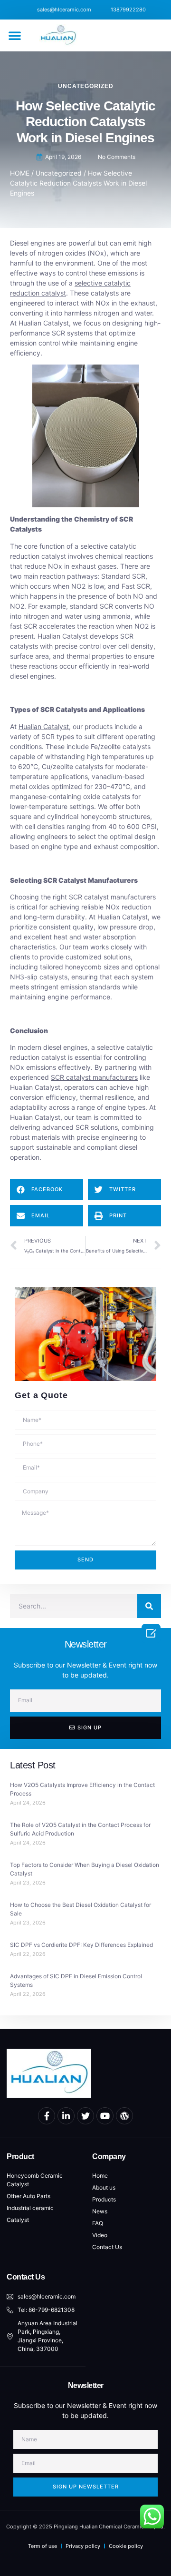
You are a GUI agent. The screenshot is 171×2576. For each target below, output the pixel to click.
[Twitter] (85, 2116)
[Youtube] (105, 2116)
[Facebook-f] (47, 2116)
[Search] (149, 1606)
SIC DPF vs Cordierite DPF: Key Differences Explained (81, 1945)
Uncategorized (86, 86)
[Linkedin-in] (66, 2116)
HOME (20, 173)
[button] (15, 35)
